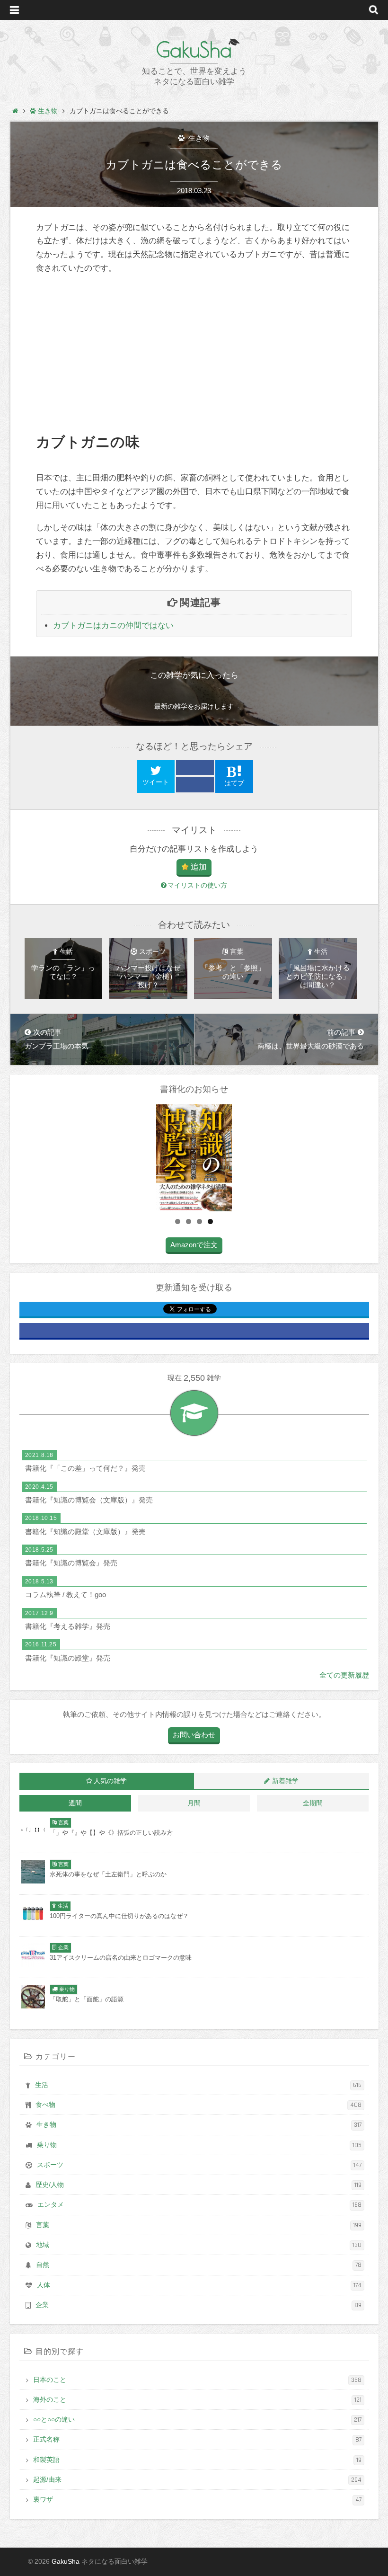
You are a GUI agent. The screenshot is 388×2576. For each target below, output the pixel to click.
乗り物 (199, 2145)
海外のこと (197, 2400)
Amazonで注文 (194, 1245)
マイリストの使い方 (197, 885)
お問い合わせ (194, 1735)
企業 (198, 2305)
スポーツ (199, 2165)
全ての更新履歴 (344, 1675)
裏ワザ (197, 2500)
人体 (199, 2285)
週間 (75, 1803)
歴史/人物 (198, 2185)
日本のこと (197, 2380)
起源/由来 (197, 2480)
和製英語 (197, 2460)
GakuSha (194, 50)
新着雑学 (285, 1781)
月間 (194, 1803)
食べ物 (198, 2105)
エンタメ (199, 2205)
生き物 (198, 138)
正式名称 (197, 2440)
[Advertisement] (194, 354)
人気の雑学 (110, 1781)
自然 (199, 2265)
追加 (199, 867)
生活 (198, 2085)
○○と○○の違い (197, 2420)
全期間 (313, 1803)
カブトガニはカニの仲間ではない (113, 626)
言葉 (199, 2225)
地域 (199, 2245)
